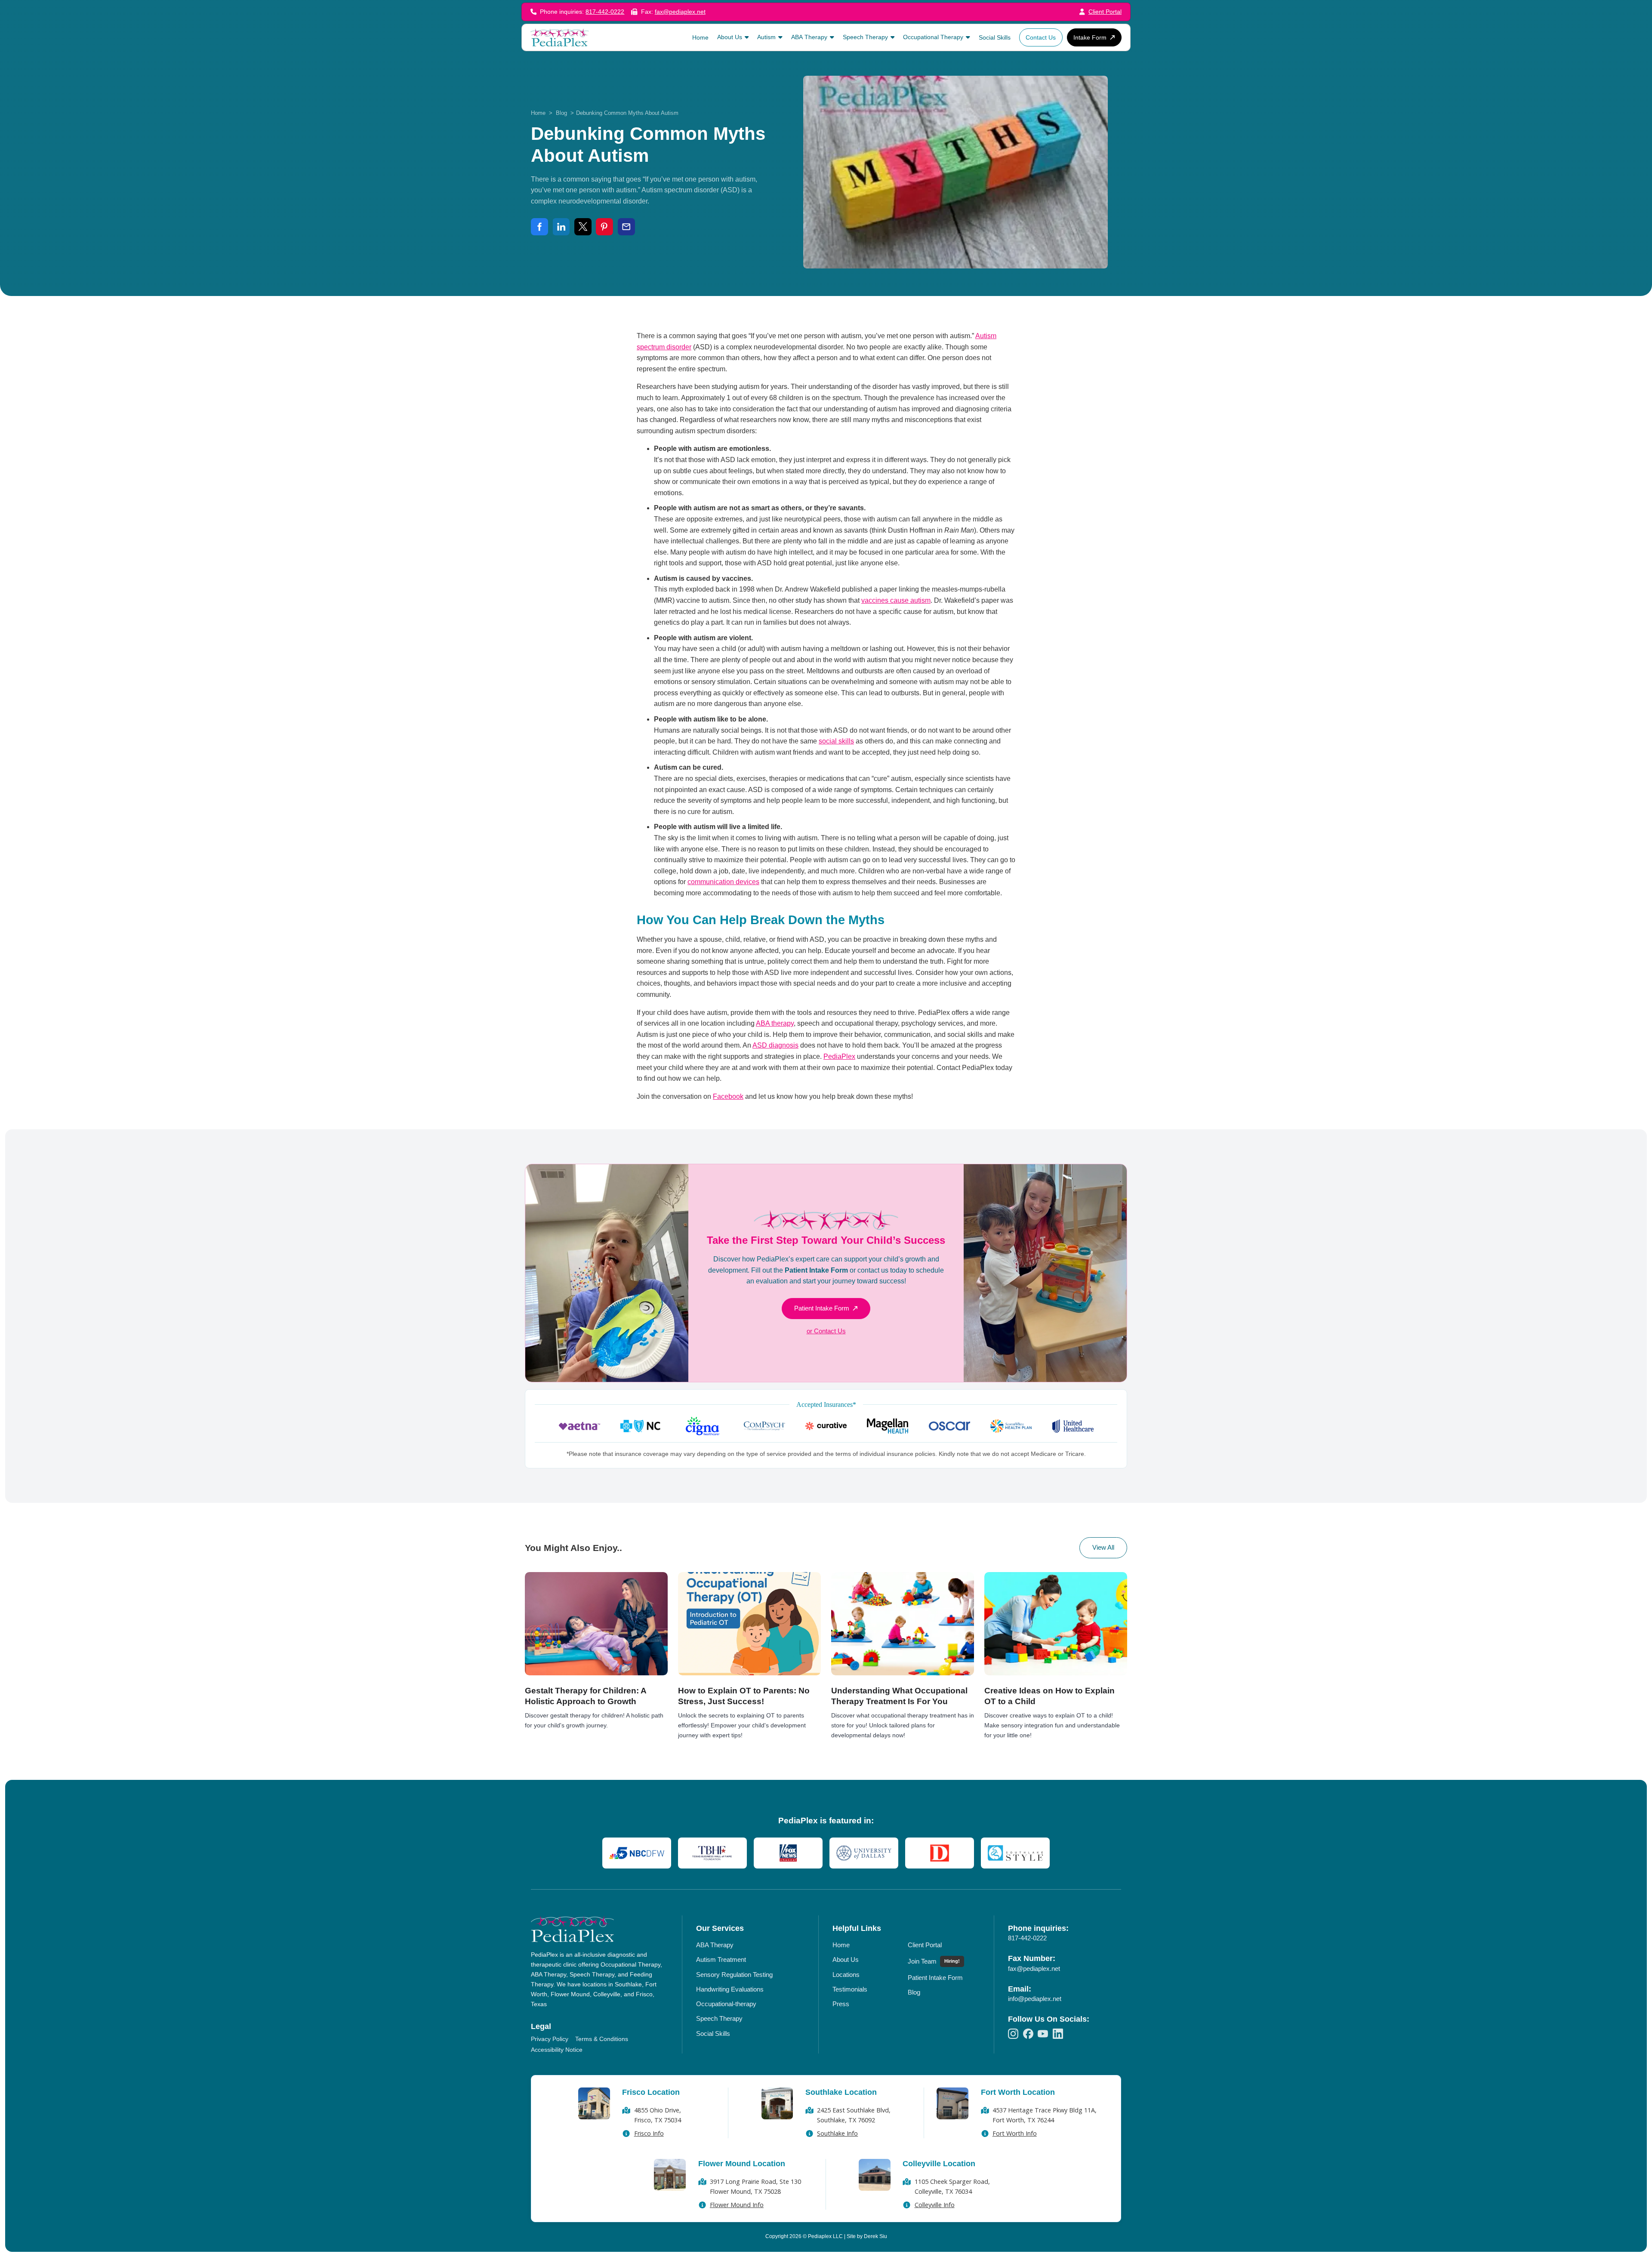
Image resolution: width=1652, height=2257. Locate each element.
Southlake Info (837, 2133)
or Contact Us (826, 1331)
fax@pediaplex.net (680, 12)
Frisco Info (649, 2133)
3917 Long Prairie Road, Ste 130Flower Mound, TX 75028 (755, 2186)
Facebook (728, 1096)
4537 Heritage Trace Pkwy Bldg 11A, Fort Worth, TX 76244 (1045, 2115)
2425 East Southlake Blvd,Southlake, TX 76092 (854, 2115)
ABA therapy (775, 1023)
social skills (836, 741)
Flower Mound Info (737, 2205)
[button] (733, 37)
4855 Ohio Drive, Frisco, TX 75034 (658, 2115)
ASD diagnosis (775, 1045)
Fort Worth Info (1015, 2133)
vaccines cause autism (896, 600)
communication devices (723, 882)
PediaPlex (839, 1056)
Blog (561, 113)
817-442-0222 (605, 12)
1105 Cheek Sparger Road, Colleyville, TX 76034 (952, 2186)
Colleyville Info (935, 2205)
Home (538, 113)
